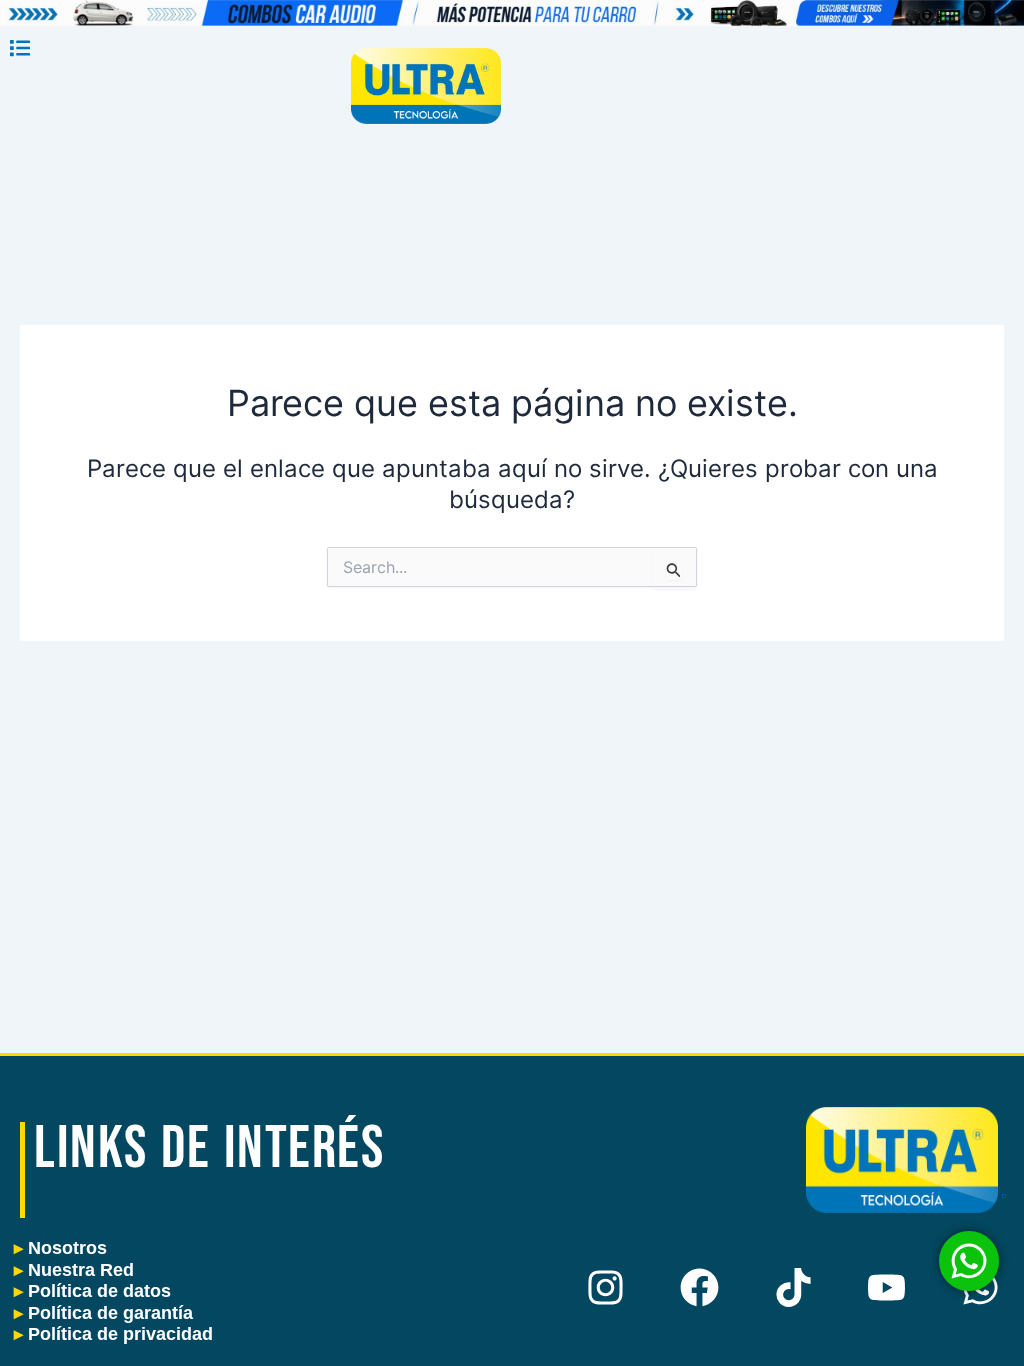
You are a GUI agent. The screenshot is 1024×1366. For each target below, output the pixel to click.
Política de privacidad (113, 1334)
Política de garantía (103, 1313)
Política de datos (92, 1291)
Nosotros (60, 1248)
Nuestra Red (74, 1270)
